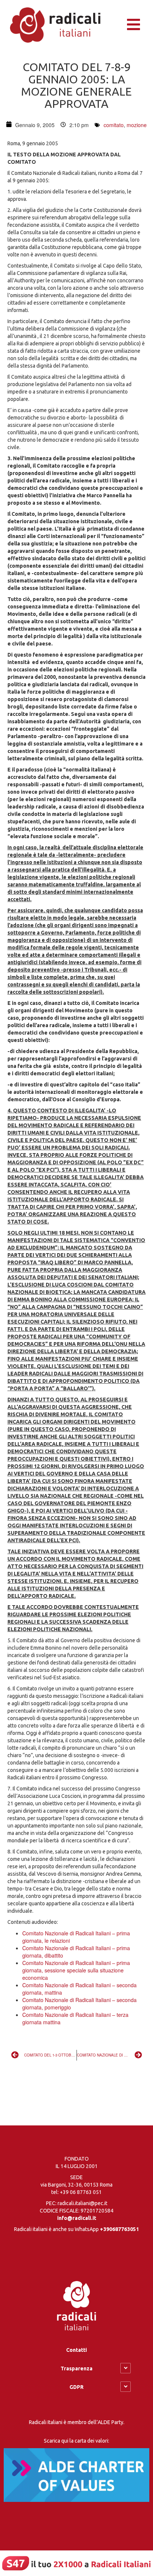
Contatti (76, 2350)
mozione (137, 125)
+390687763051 (119, 2229)
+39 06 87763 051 (81, 2192)
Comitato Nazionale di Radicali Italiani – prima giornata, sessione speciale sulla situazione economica (76, 1970)
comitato (114, 125)
